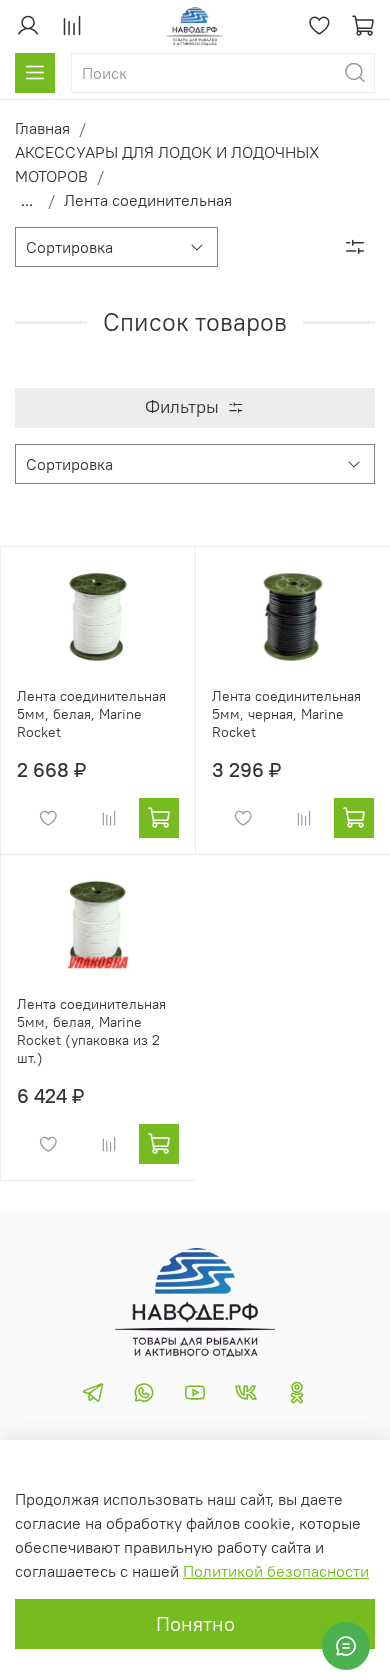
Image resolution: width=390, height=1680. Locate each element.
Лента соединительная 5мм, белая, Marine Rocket (91, 714)
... (27, 200)
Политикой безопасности (276, 1571)
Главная (42, 128)
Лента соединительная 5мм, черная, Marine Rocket (286, 714)
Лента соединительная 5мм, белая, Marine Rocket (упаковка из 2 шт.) (91, 1031)
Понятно (195, 1623)
